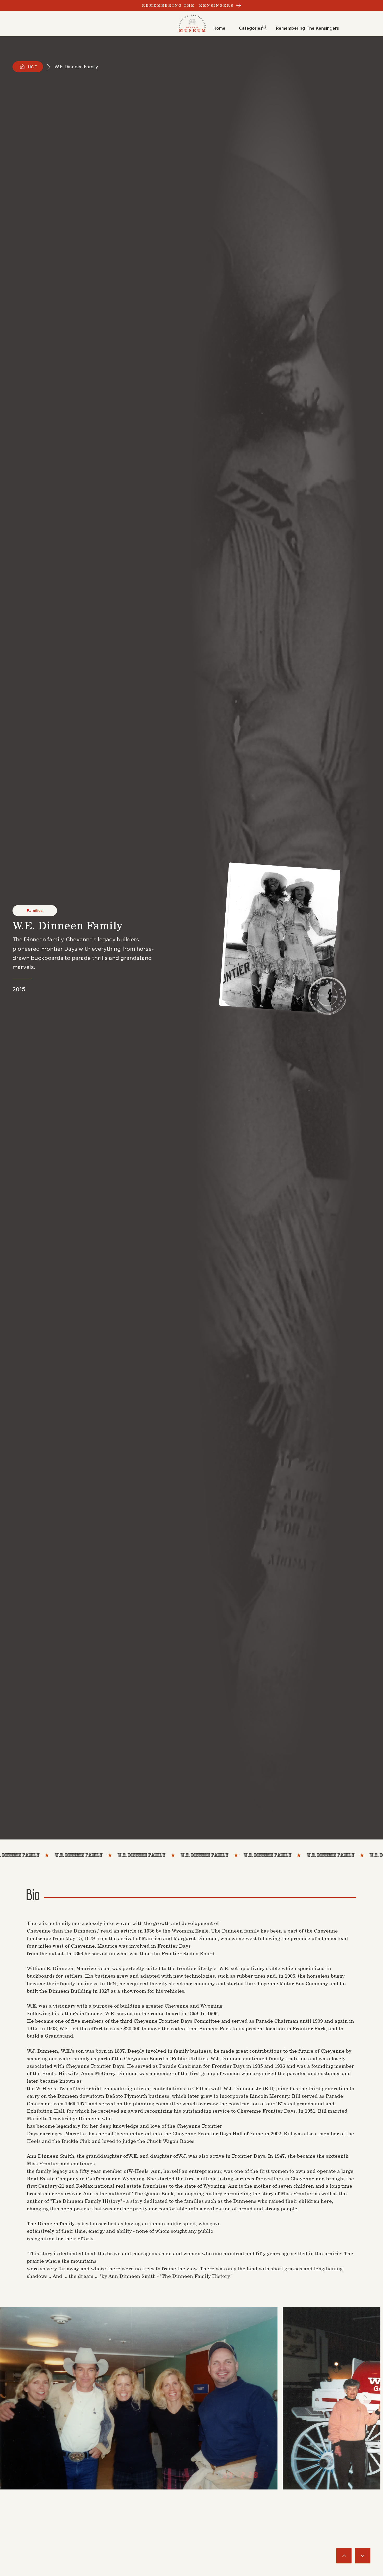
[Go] (344, 2556)
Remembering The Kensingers (188, 5)
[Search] (265, 27)
